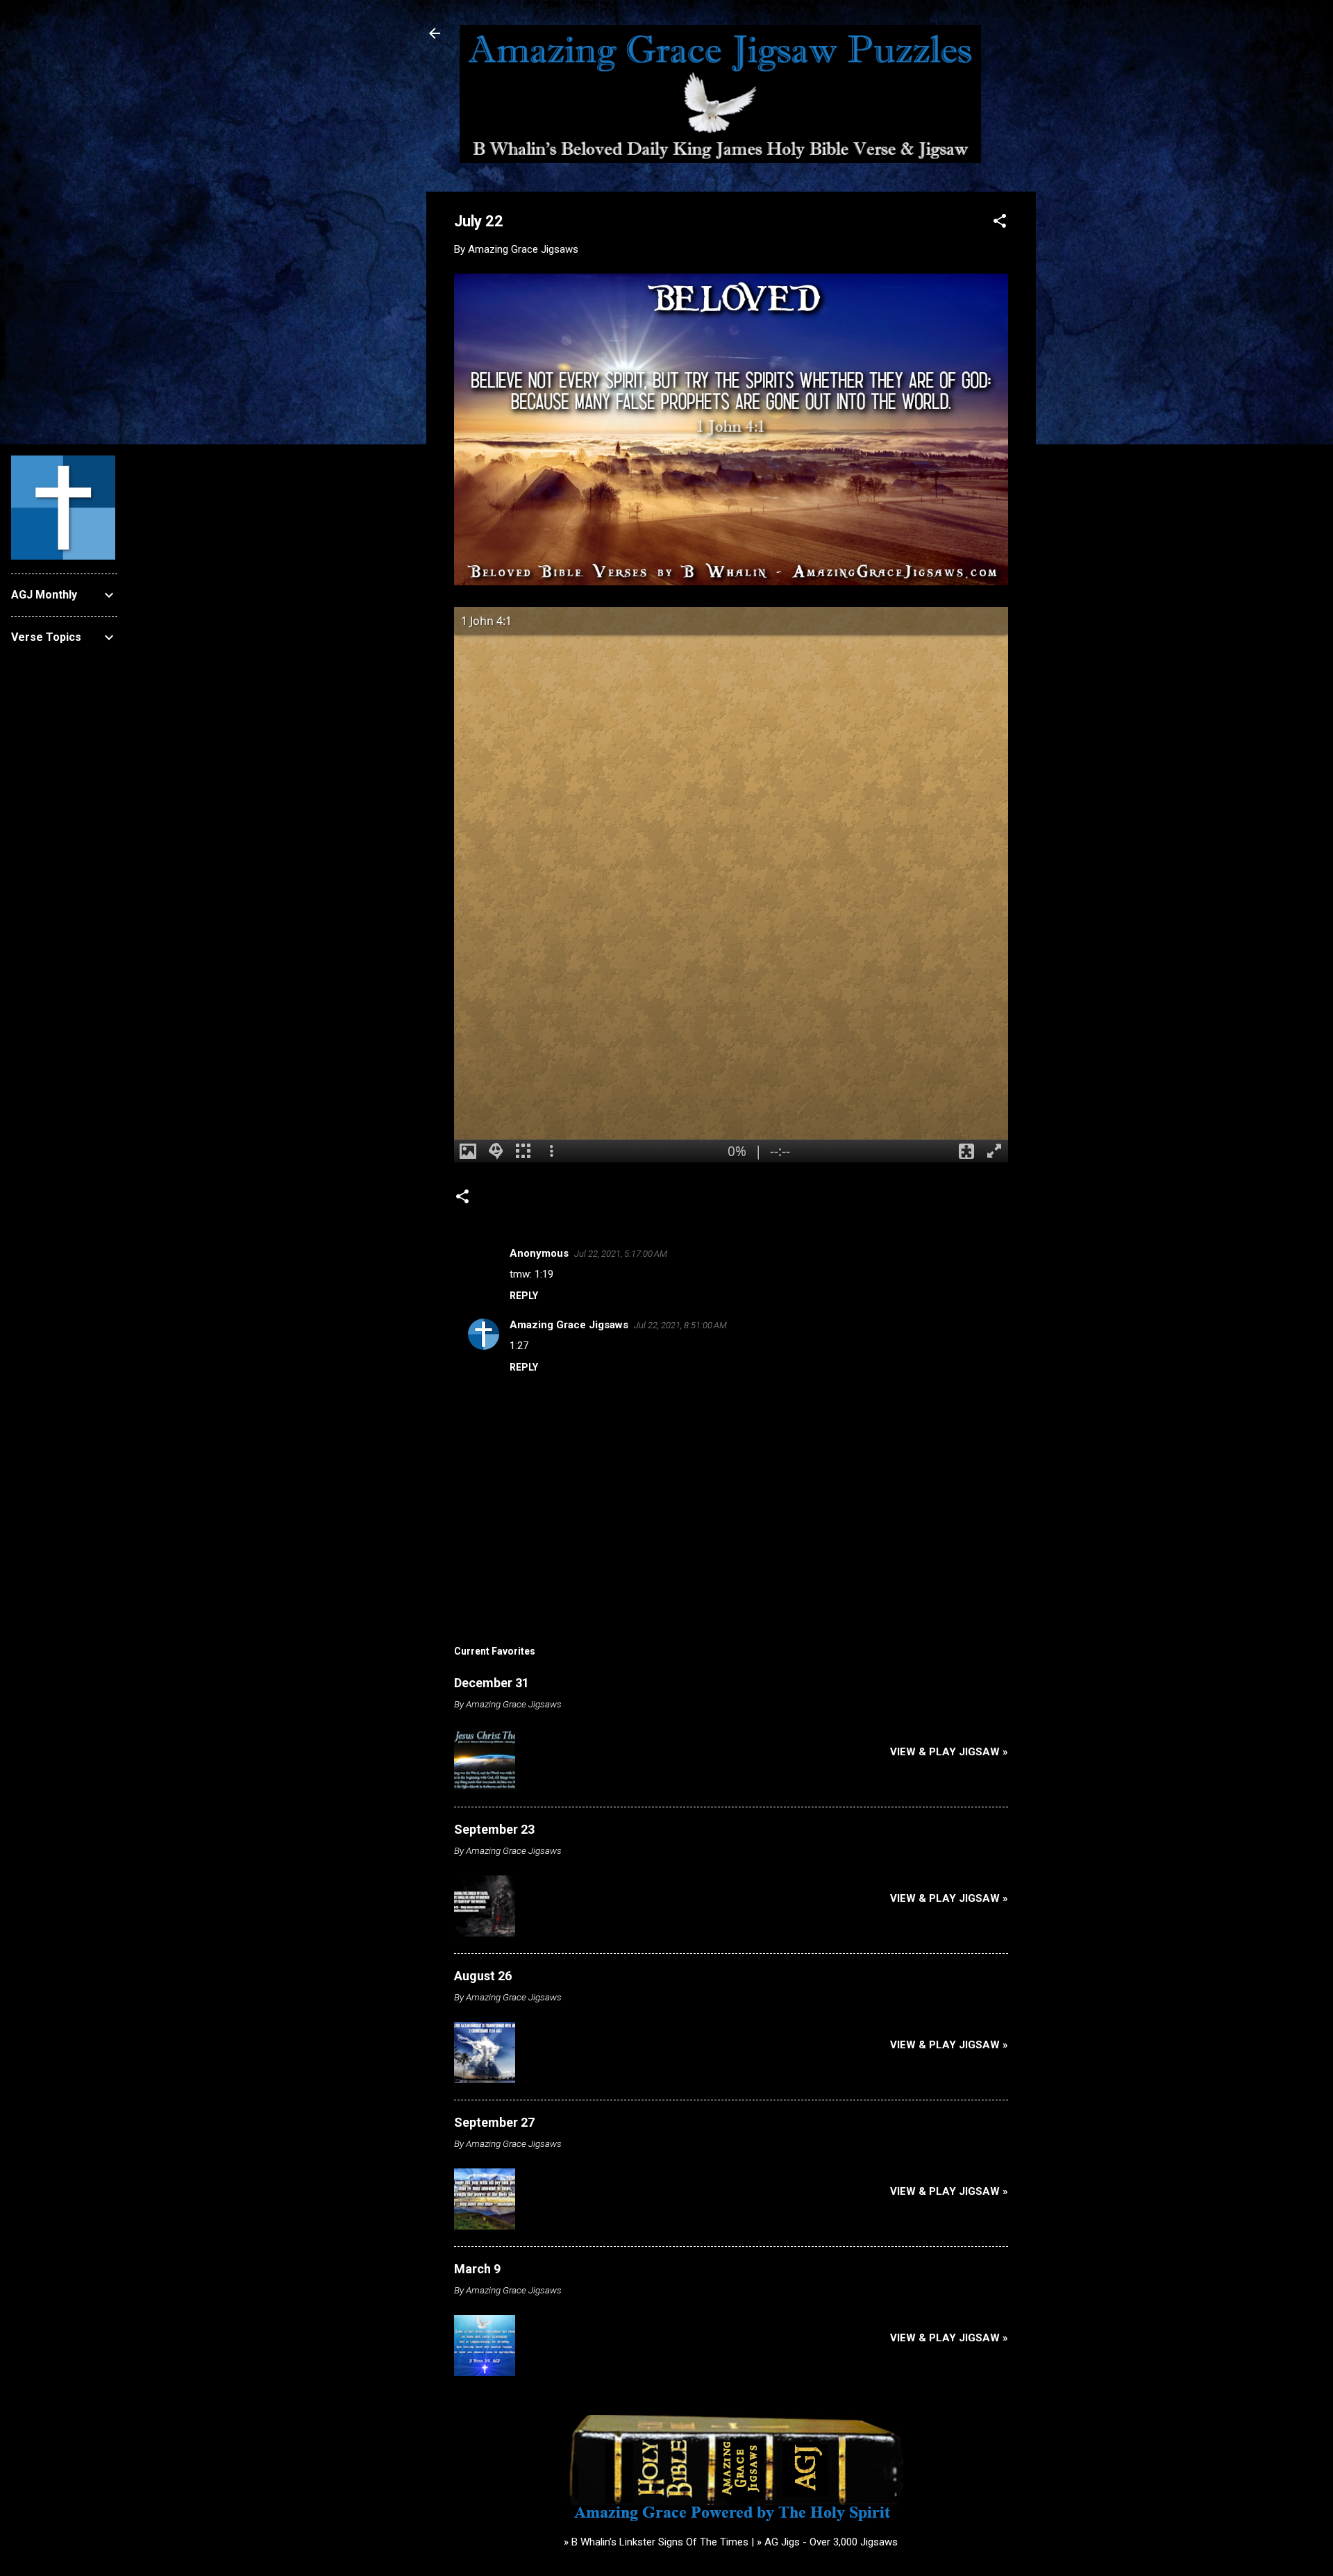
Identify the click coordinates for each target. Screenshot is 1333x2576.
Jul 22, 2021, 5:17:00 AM (621, 1254)
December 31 (492, 1683)
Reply (524, 1296)
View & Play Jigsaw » (949, 1752)
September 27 (494, 2122)
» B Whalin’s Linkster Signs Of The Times (656, 2542)
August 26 (483, 1976)
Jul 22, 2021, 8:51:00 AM (680, 1325)
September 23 (494, 1829)
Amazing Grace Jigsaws (569, 1325)
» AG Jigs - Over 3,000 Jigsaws (827, 2542)
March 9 (477, 2269)
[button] (1000, 223)
